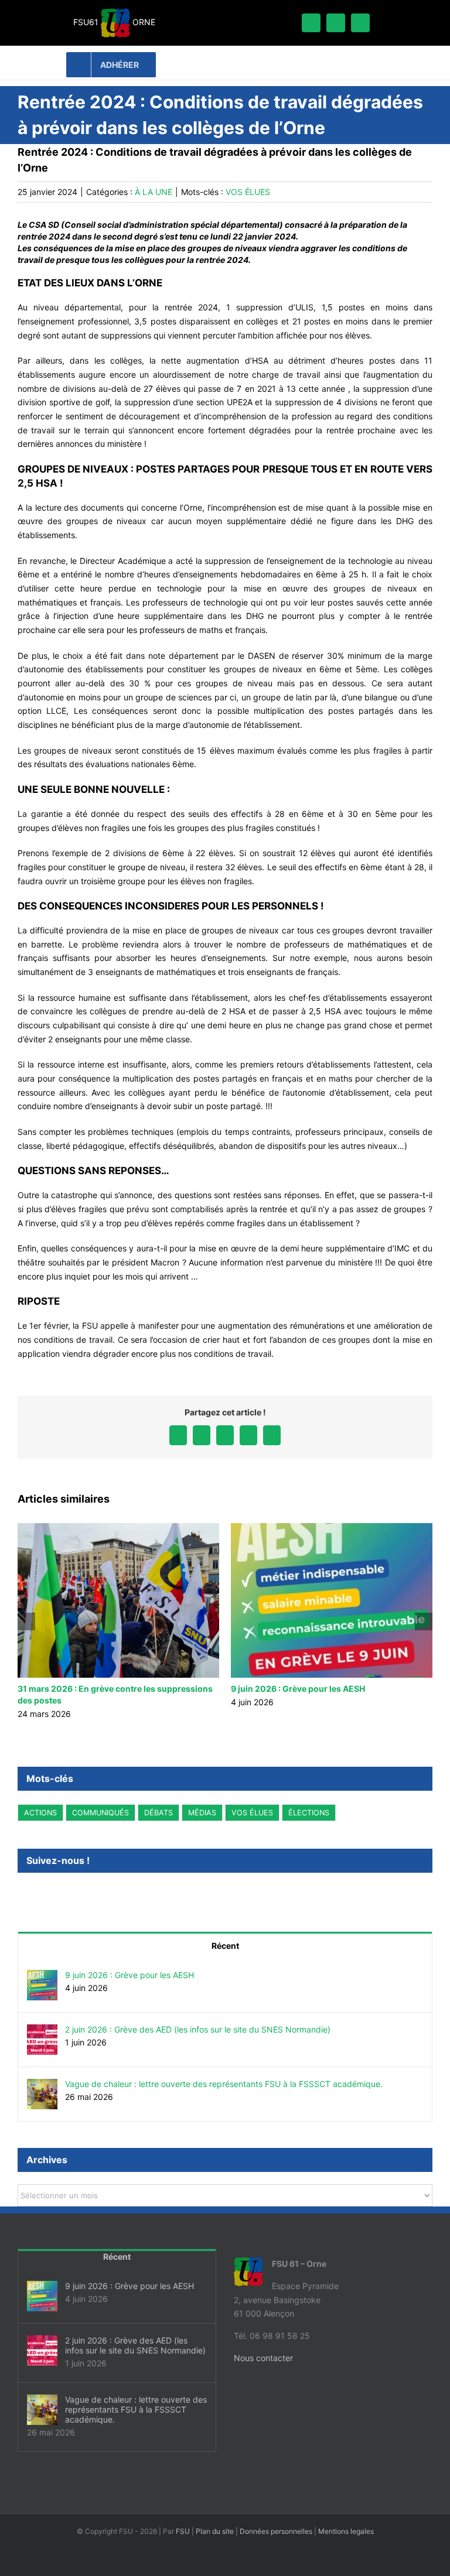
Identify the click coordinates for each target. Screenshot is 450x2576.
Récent (225, 1946)
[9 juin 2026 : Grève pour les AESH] (42, 1977)
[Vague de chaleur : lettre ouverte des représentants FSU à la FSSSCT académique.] (42, 2086)
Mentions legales (346, 2531)
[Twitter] (37, 1892)
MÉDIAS (202, 1813)
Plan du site (215, 2531)
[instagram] (360, 23)
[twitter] (336, 23)
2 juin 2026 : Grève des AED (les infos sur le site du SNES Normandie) (198, 2029)
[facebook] (311, 23)
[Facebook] (21, 1892)
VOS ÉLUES (248, 192)
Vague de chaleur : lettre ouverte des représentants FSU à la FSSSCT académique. (224, 2084)
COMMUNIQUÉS (100, 1813)
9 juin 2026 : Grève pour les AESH (129, 1975)
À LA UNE (154, 192)
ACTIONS (40, 1813)
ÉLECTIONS (309, 1813)
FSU (183, 2531)
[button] (26, 1621)
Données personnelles (276, 2531)
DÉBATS (158, 1813)
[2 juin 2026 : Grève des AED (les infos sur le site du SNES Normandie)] (42, 2031)
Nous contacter (263, 2358)
